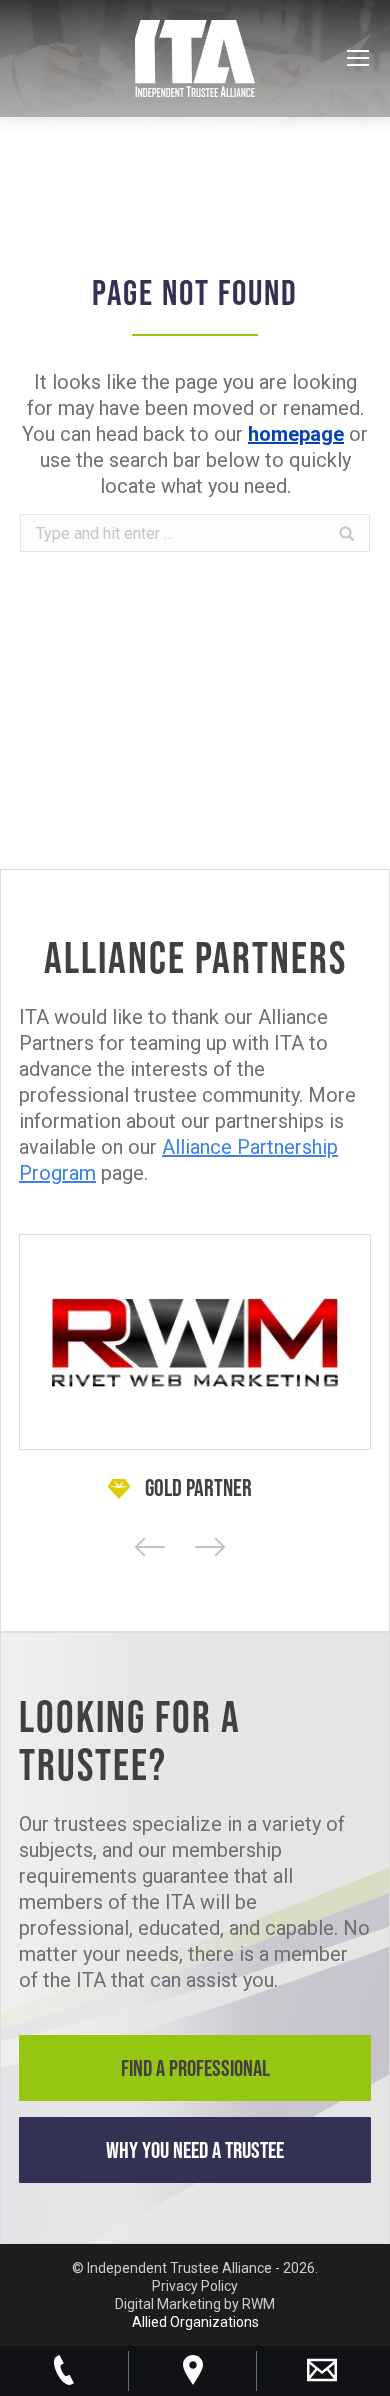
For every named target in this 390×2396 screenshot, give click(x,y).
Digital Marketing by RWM (195, 2304)
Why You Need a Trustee (195, 2150)
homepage (296, 434)
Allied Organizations (195, 2322)
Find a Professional (195, 2068)
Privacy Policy (195, 2286)
